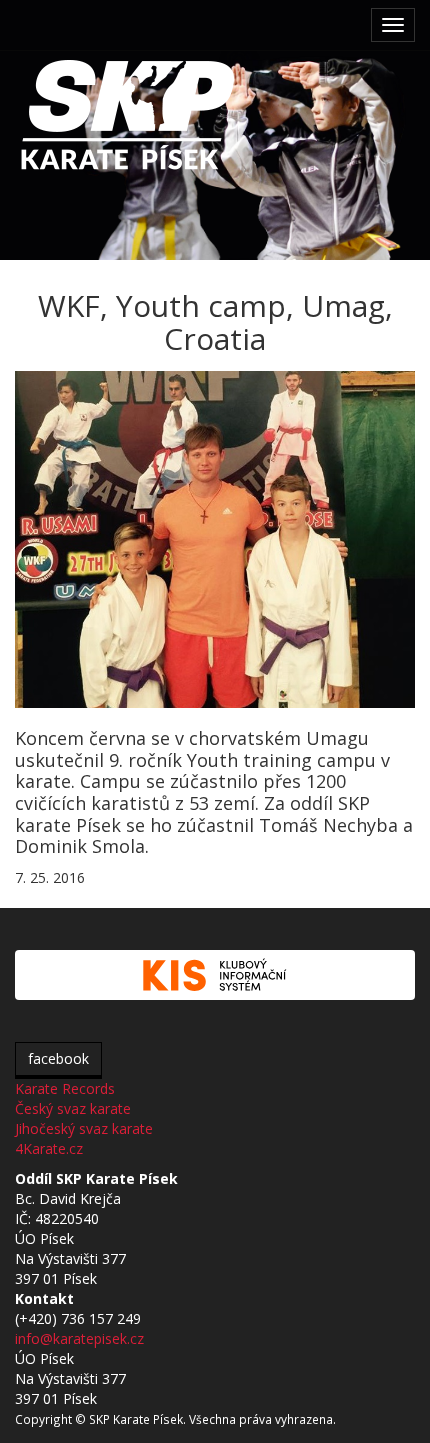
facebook (58, 1058)
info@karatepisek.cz (79, 1338)
